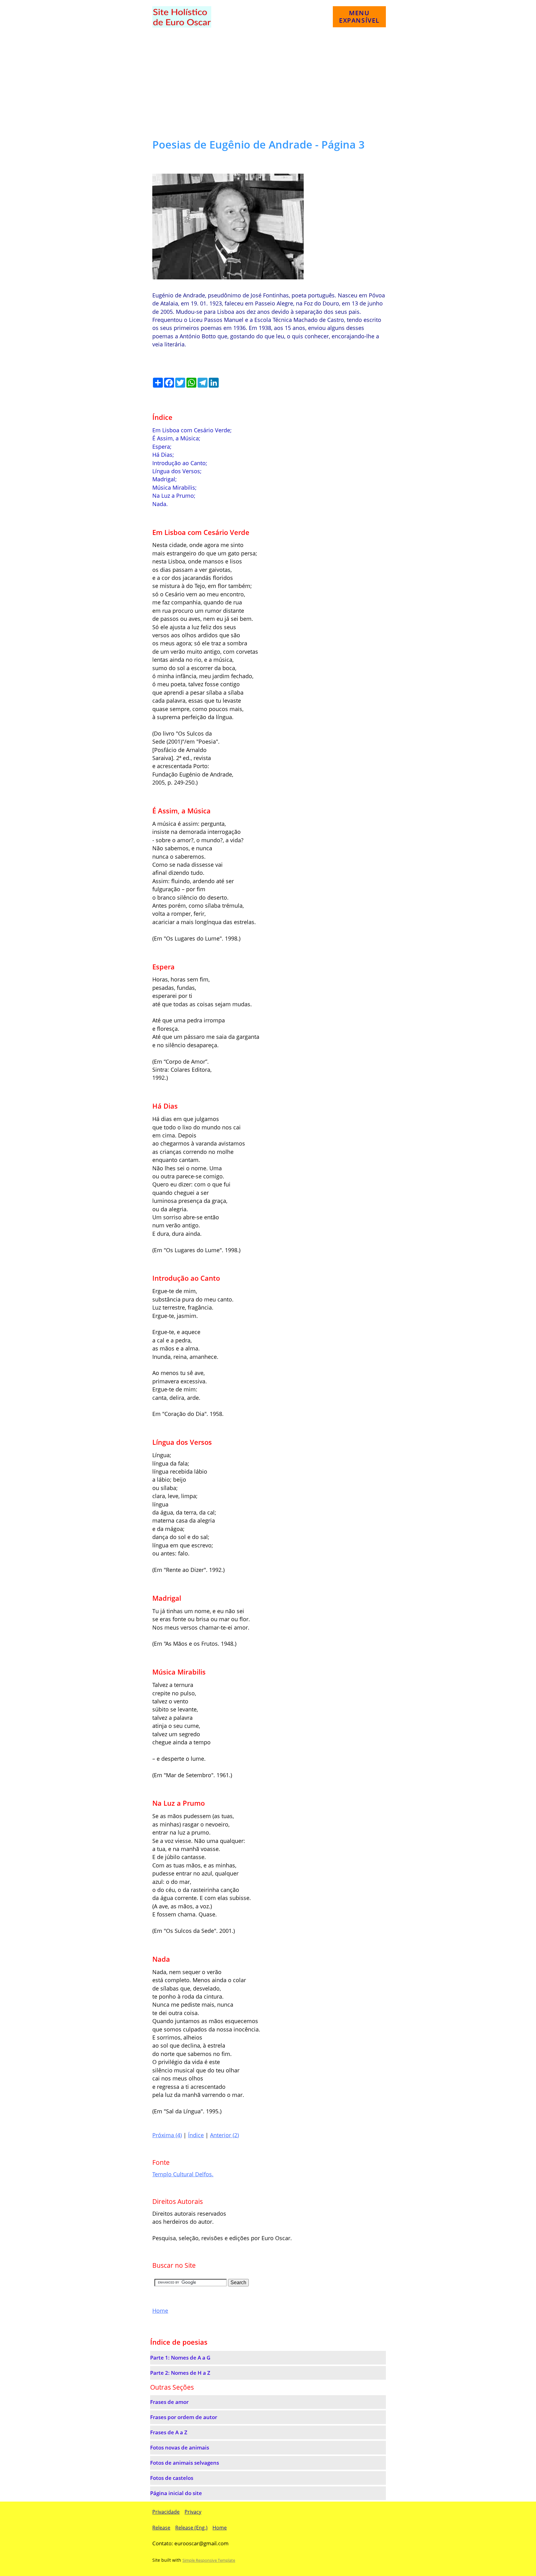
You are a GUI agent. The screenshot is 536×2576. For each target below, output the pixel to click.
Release (161, 2528)
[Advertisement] (268, 84)
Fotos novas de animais (180, 2447)
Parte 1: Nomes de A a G (180, 2358)
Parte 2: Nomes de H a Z (180, 2373)
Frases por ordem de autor (184, 2417)
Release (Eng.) (191, 2528)
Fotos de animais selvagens (185, 2463)
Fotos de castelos (172, 2478)
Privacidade (166, 2512)
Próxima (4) (167, 2135)
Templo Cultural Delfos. (183, 2174)
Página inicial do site (176, 2493)
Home (160, 2311)
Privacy (193, 2512)
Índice (196, 2135)
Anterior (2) (224, 2135)
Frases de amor (169, 2402)
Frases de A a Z (169, 2432)
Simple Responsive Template (209, 2560)
